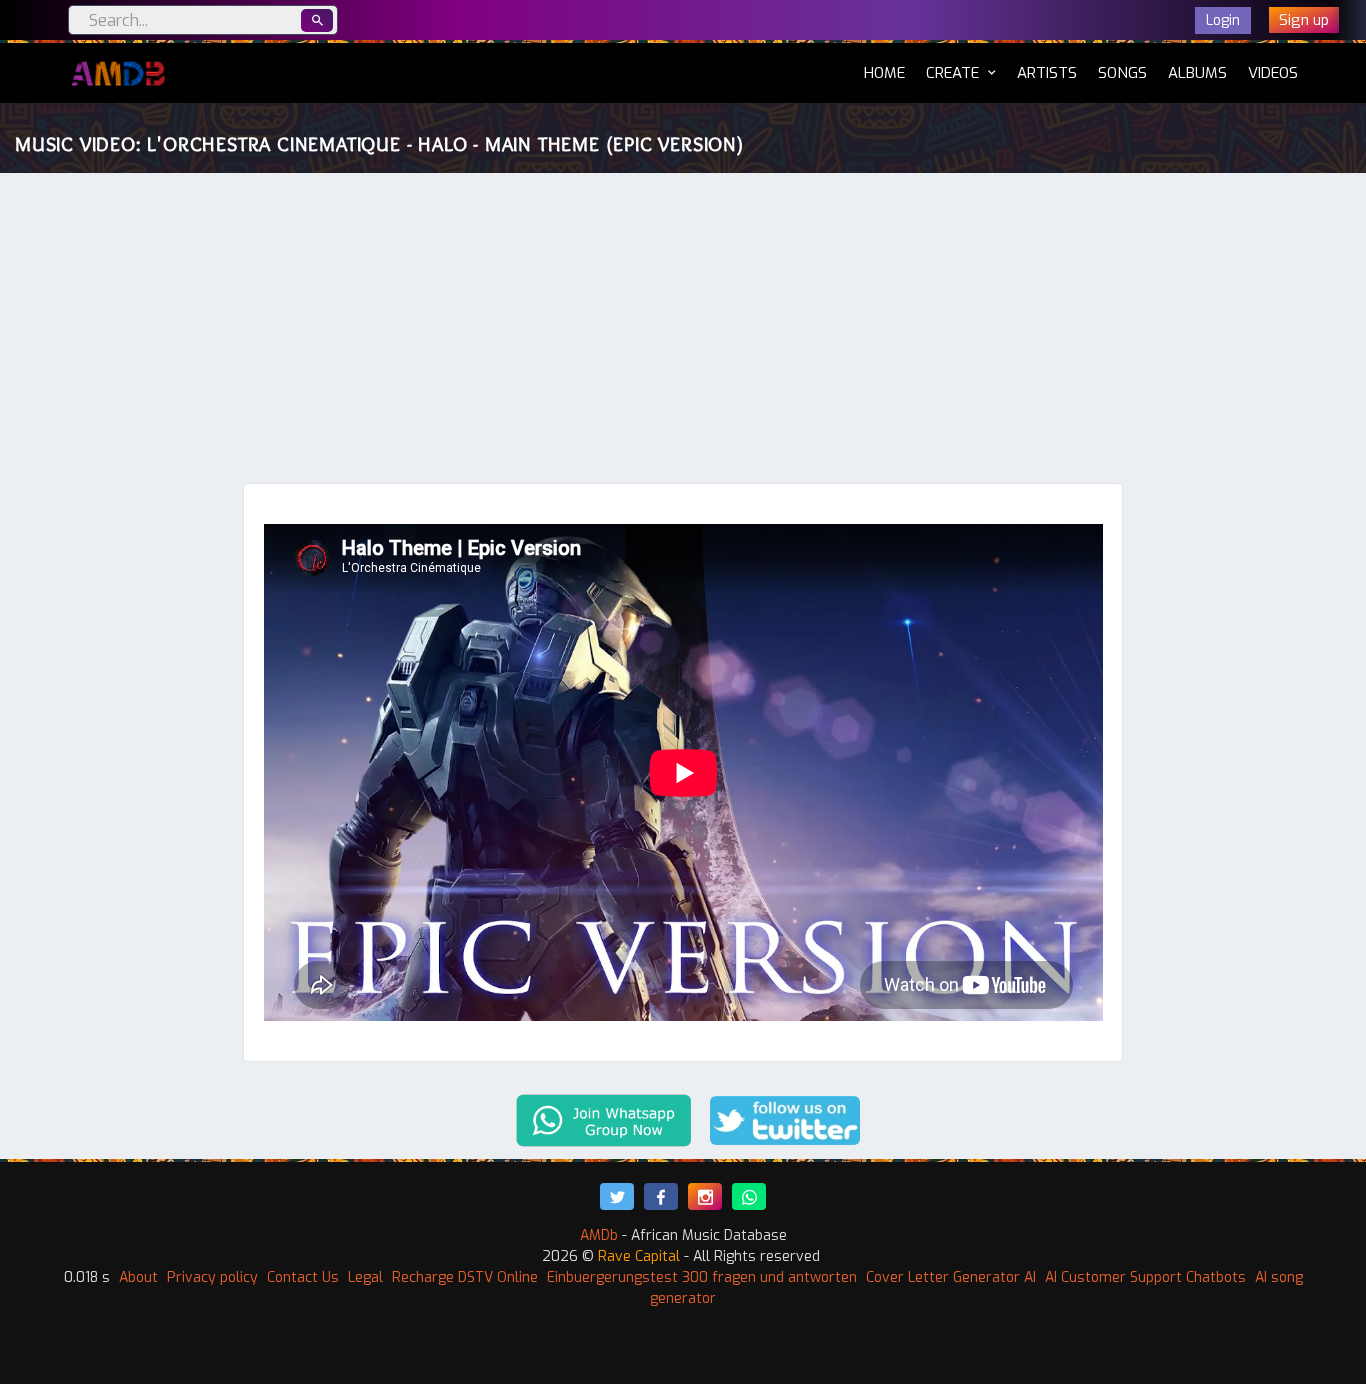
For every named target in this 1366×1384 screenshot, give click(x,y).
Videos (1273, 73)
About (138, 1277)
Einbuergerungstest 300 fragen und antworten (702, 1277)
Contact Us (303, 1277)
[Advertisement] (683, 333)
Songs (1122, 73)
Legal (365, 1277)
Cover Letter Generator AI (951, 1277)
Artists (1047, 73)
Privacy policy (212, 1277)
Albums (1197, 73)
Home (884, 72)
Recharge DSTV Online (465, 1277)
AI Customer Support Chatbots (1145, 1277)
